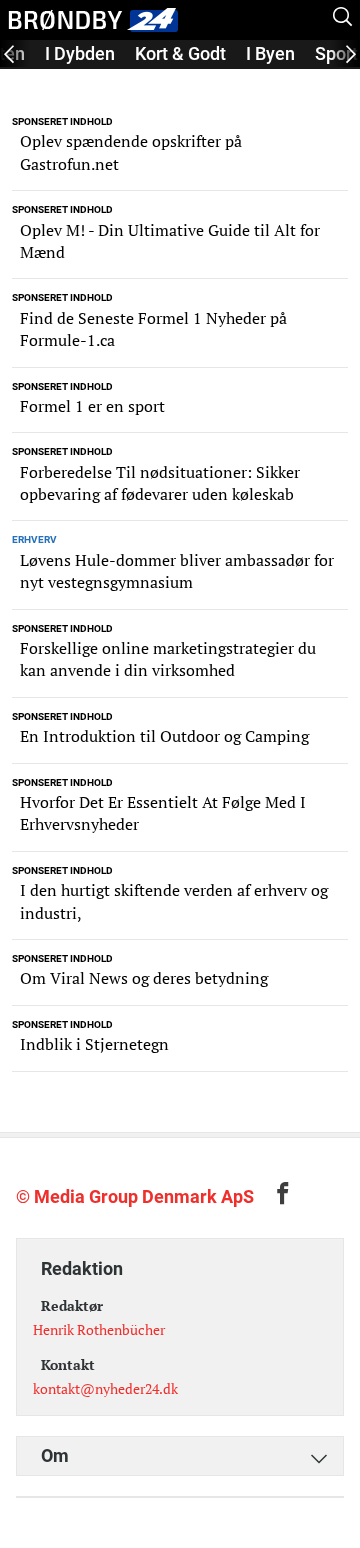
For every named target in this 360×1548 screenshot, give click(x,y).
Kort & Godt (180, 53)
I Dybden (80, 53)
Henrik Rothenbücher (99, 1329)
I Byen (270, 53)
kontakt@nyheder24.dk (105, 1388)
